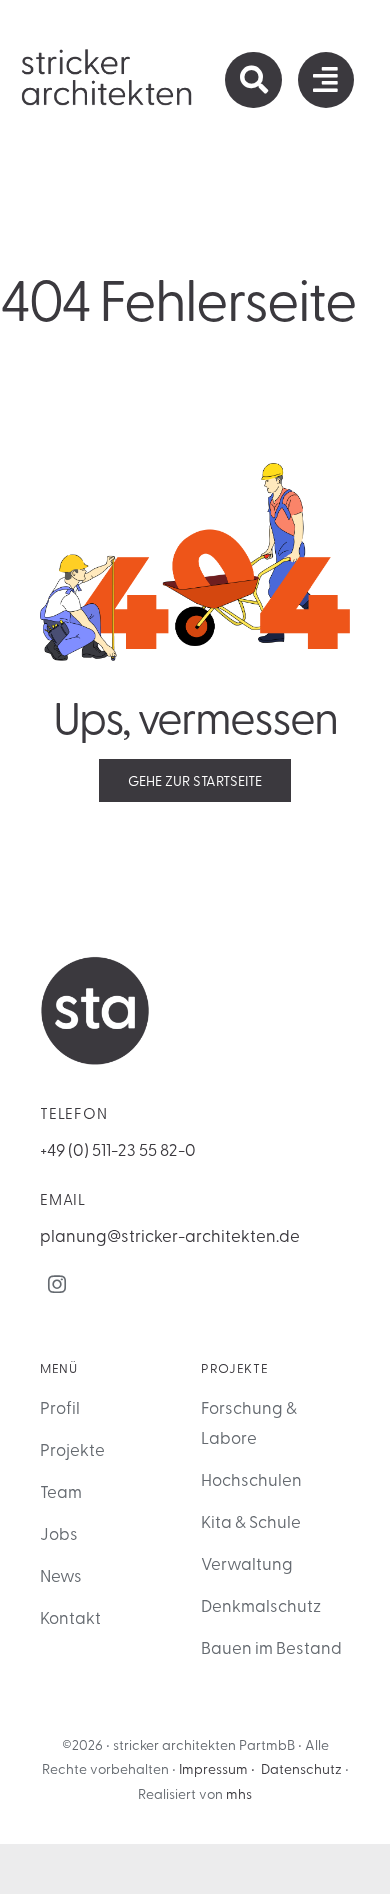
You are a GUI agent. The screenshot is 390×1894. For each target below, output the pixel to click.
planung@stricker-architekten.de (170, 1234)
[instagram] (57, 1284)
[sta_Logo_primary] (107, 55)
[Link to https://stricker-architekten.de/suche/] (253, 80)
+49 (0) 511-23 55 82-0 (118, 1148)
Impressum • (217, 1768)
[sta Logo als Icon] (95, 964)
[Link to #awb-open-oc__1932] (326, 80)
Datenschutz (301, 1768)
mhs (239, 1793)
